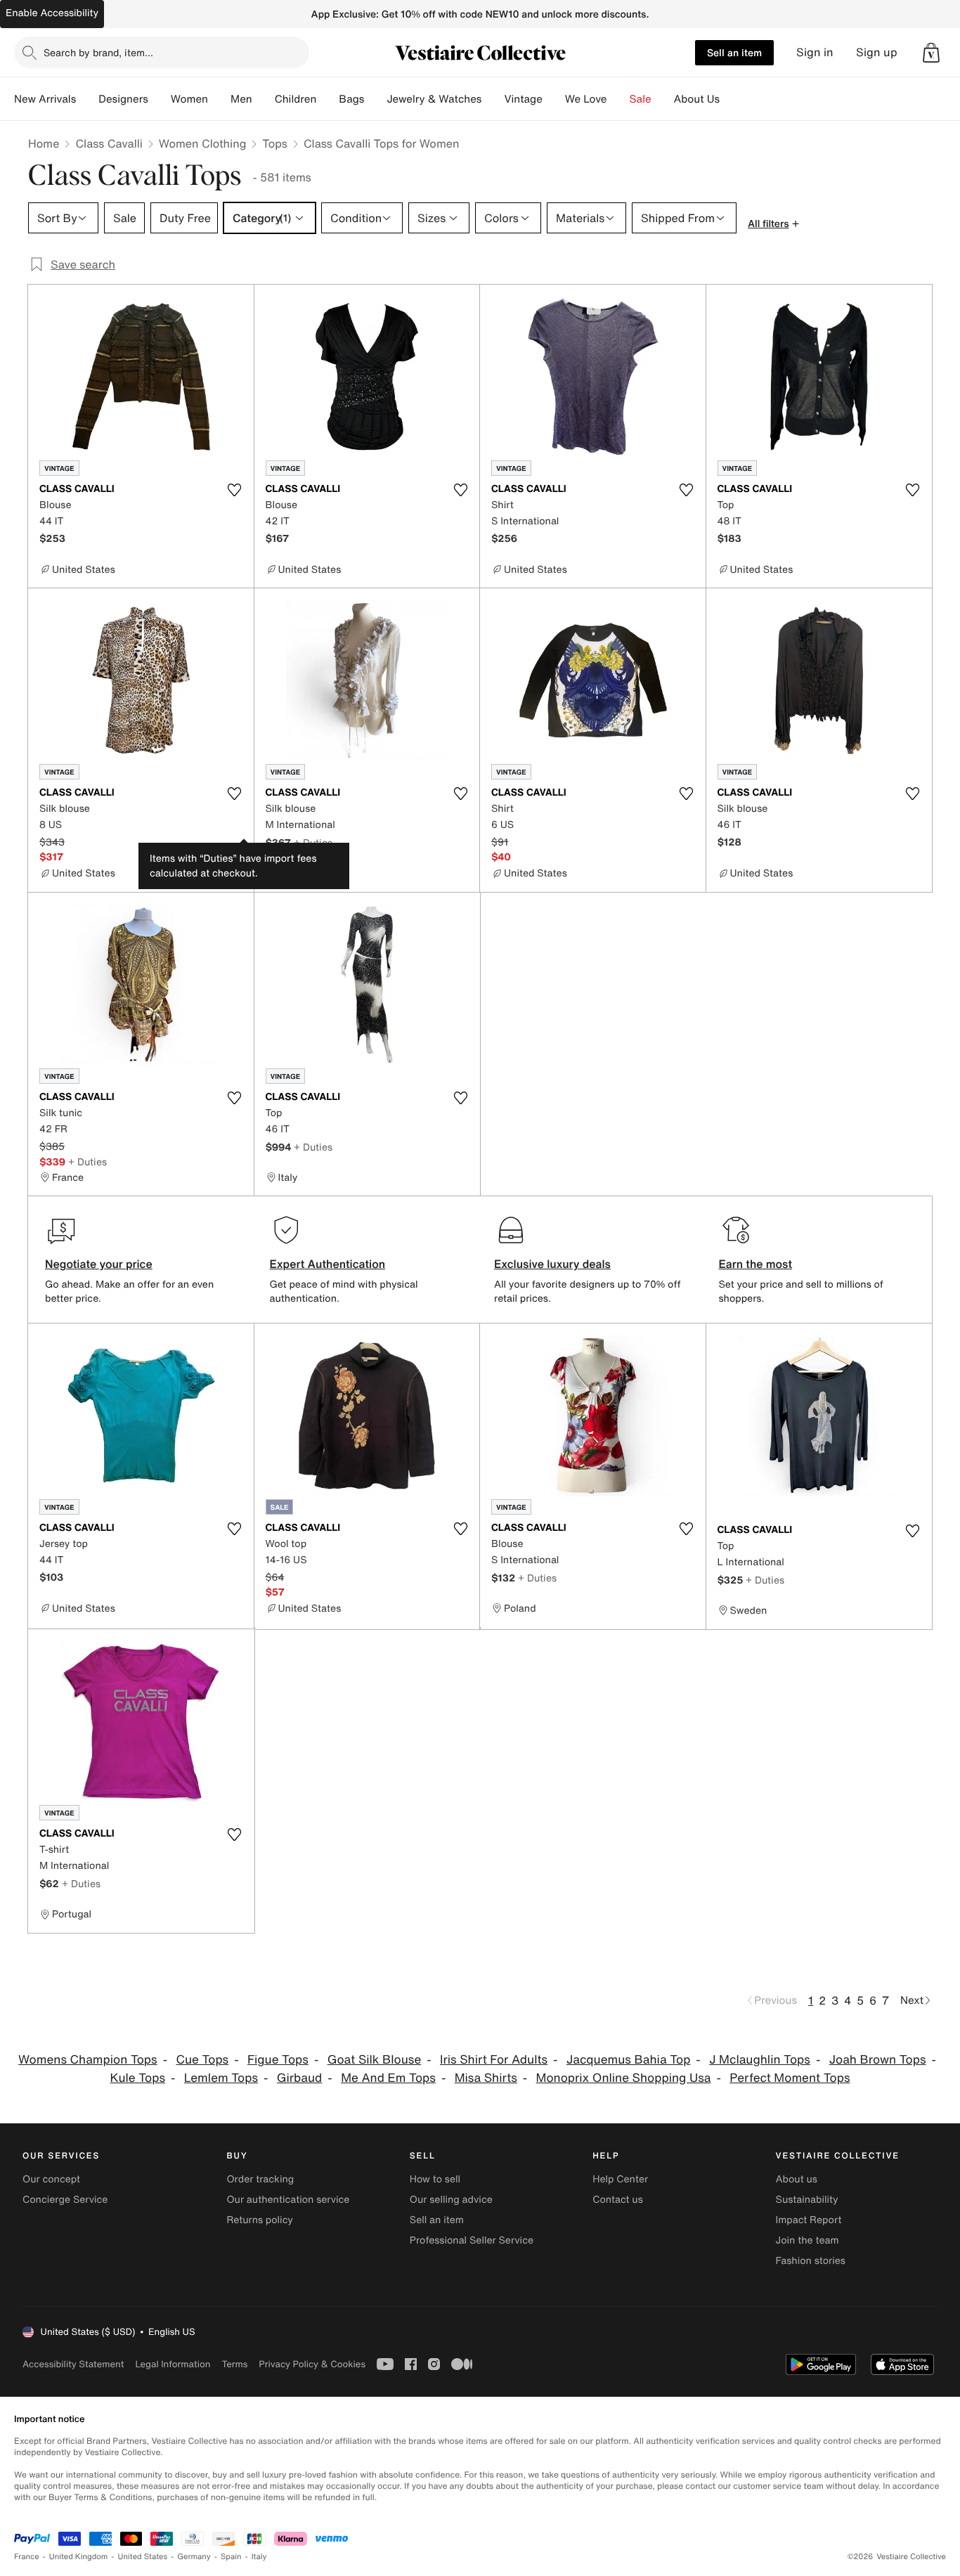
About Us (697, 99)
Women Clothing (203, 143)
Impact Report (809, 2220)
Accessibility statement (73, 2364)
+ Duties (313, 842)
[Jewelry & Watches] (493, 99)
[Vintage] (554, 99)
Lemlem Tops (221, 2078)
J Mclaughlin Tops (760, 2060)
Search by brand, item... (98, 52)
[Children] (327, 99)
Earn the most (756, 1264)
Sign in (815, 52)
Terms (234, 2364)
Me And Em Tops (388, 2078)
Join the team (807, 2240)
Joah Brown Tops (878, 2060)
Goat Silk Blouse (375, 2060)
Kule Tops (138, 2078)
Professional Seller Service (472, 2240)
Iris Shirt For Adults (494, 2060)
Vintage (523, 99)
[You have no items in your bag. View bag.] (931, 53)
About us (797, 2179)
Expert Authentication (328, 1264)
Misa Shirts (486, 2078)
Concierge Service (65, 2200)
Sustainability (807, 2200)
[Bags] (375, 99)
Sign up (877, 52)
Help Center (620, 2179)
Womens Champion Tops (88, 2060)
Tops (275, 143)
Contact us (618, 2200)
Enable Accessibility (52, 13)
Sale (641, 99)
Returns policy (259, 2220)
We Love (586, 99)
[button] (931, 53)
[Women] (219, 99)
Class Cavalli (109, 143)
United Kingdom (79, 2557)
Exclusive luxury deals (552, 1264)
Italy (259, 2557)
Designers (123, 99)
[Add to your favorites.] (235, 490)
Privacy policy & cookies (312, 2364)
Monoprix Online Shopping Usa (624, 2078)
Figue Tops (278, 2060)
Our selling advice (451, 2200)
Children (296, 99)
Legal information (173, 2364)
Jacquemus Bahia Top (628, 2060)
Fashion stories (811, 2261)
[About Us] (731, 99)
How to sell (435, 2179)
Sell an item (734, 52)
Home (44, 143)
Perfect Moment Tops (790, 2078)
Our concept (51, 2179)
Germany (194, 2557)
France (27, 2557)
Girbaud (299, 2078)
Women (189, 99)
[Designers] (160, 99)
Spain (231, 2557)
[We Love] (618, 99)
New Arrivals (45, 99)
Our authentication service (288, 2200)
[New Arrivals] (87, 99)
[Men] (264, 99)
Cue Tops (202, 2060)
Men (241, 99)
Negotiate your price (99, 1264)
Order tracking (260, 2179)
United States (143, 2557)
